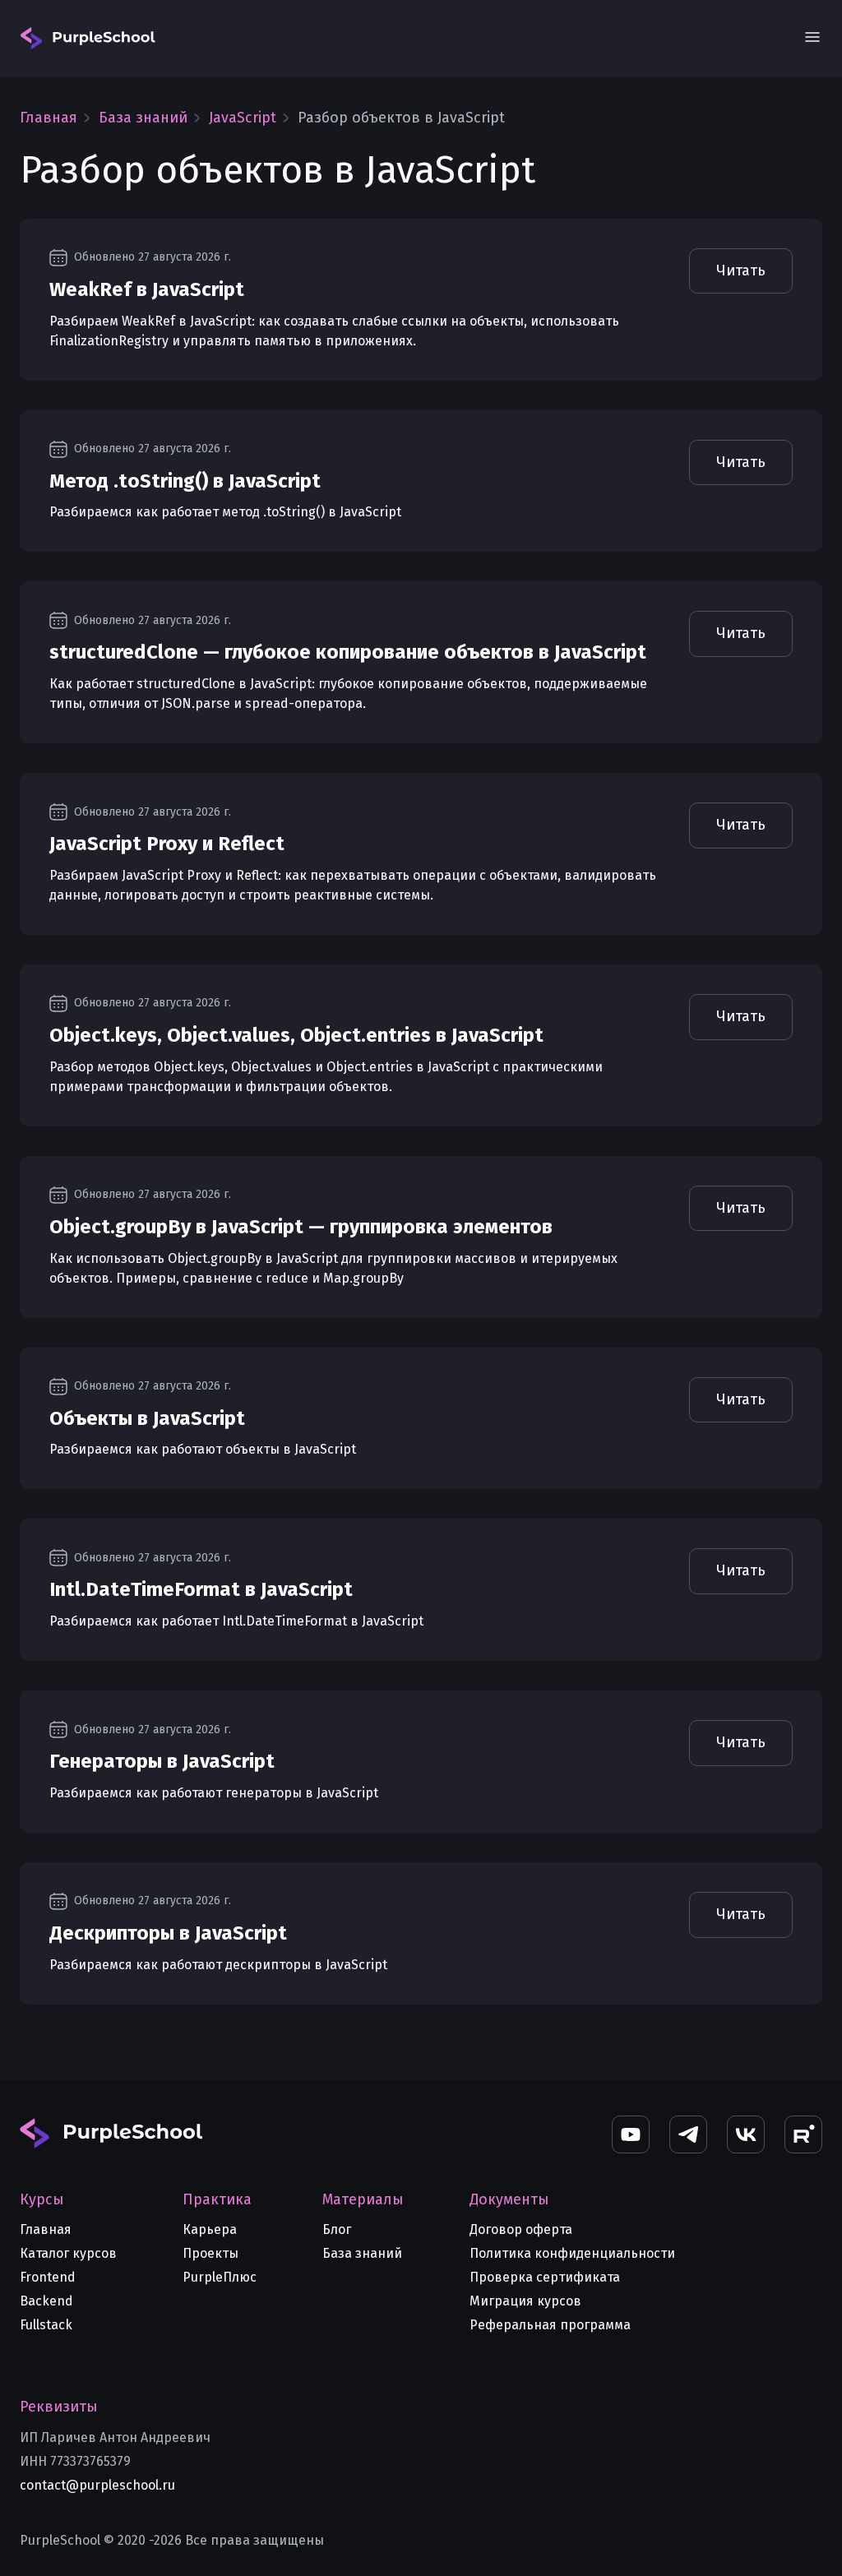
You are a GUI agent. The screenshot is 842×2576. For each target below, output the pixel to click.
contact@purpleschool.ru (97, 2485)
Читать (741, 271)
